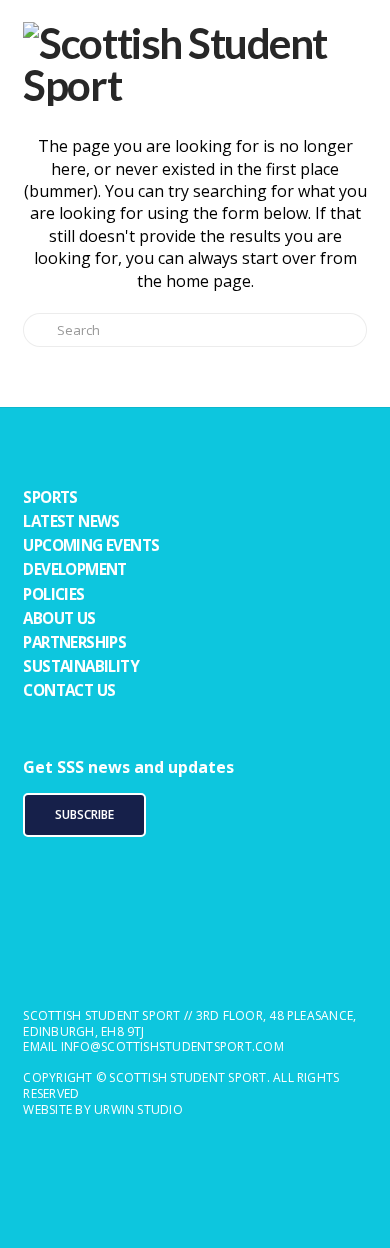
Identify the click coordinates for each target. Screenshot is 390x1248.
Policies (53, 594)
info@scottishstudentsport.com (172, 1046)
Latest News (71, 521)
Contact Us (69, 690)
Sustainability (81, 666)
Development (74, 569)
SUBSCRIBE (84, 814)
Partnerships (74, 642)
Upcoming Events (91, 545)
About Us (59, 618)
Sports (50, 497)
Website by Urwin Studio (103, 1109)
